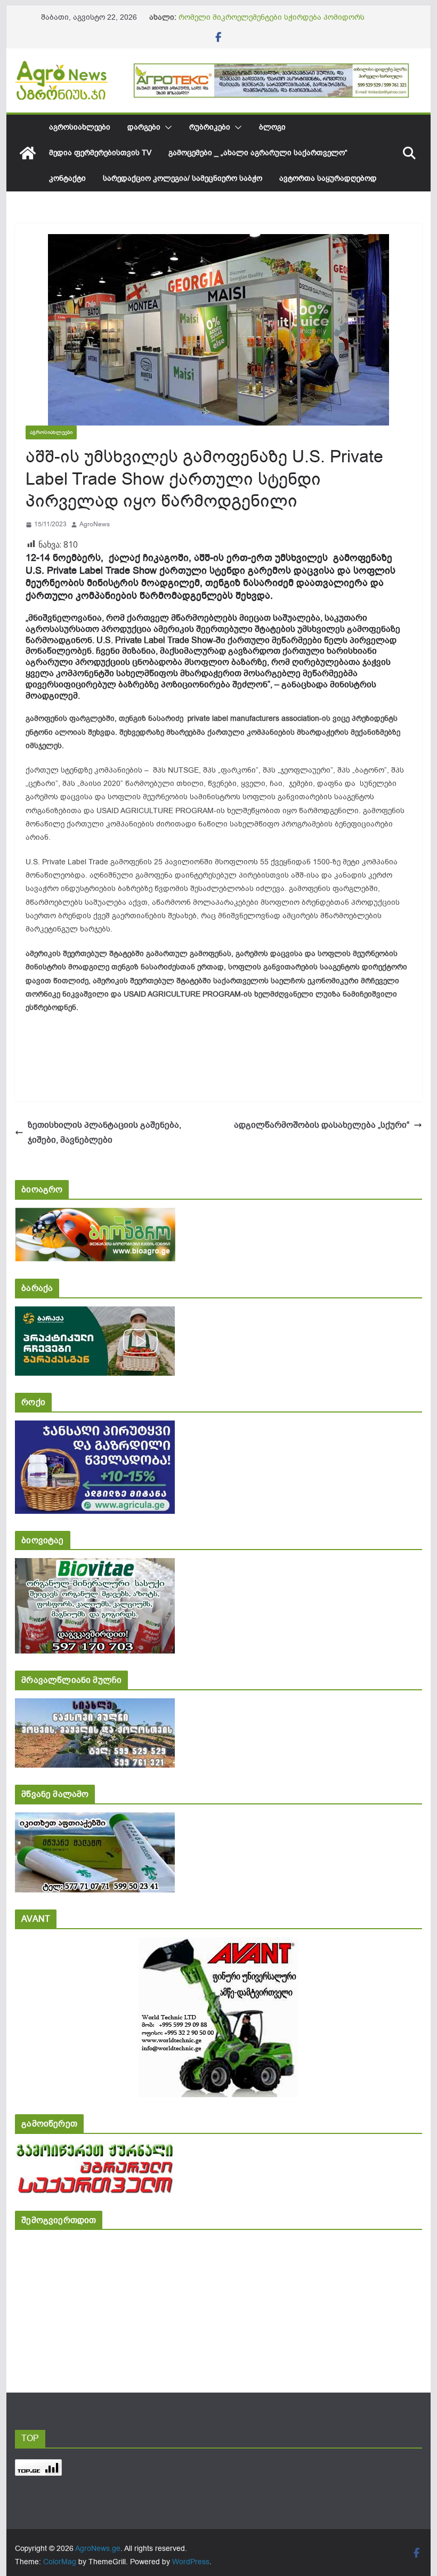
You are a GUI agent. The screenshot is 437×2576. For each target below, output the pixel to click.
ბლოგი (272, 127)
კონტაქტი (67, 178)
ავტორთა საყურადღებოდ (328, 178)
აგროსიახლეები (80, 127)
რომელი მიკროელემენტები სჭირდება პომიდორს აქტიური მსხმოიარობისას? (272, 23)
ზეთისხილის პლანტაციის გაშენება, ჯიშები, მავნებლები (104, 1133)
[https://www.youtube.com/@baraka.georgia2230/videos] (95, 1314)
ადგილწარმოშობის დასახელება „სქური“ (322, 1125)
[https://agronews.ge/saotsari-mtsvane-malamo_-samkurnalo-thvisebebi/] (95, 1820)
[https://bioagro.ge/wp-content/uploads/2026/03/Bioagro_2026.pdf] (95, 1215)
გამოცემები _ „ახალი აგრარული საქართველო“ (258, 153)
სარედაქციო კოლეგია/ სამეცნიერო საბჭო (183, 178)
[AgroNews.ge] (28, 153)
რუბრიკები (210, 127)
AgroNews (95, 524)
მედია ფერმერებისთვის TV (100, 153)
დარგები (144, 127)
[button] (166, 127)
